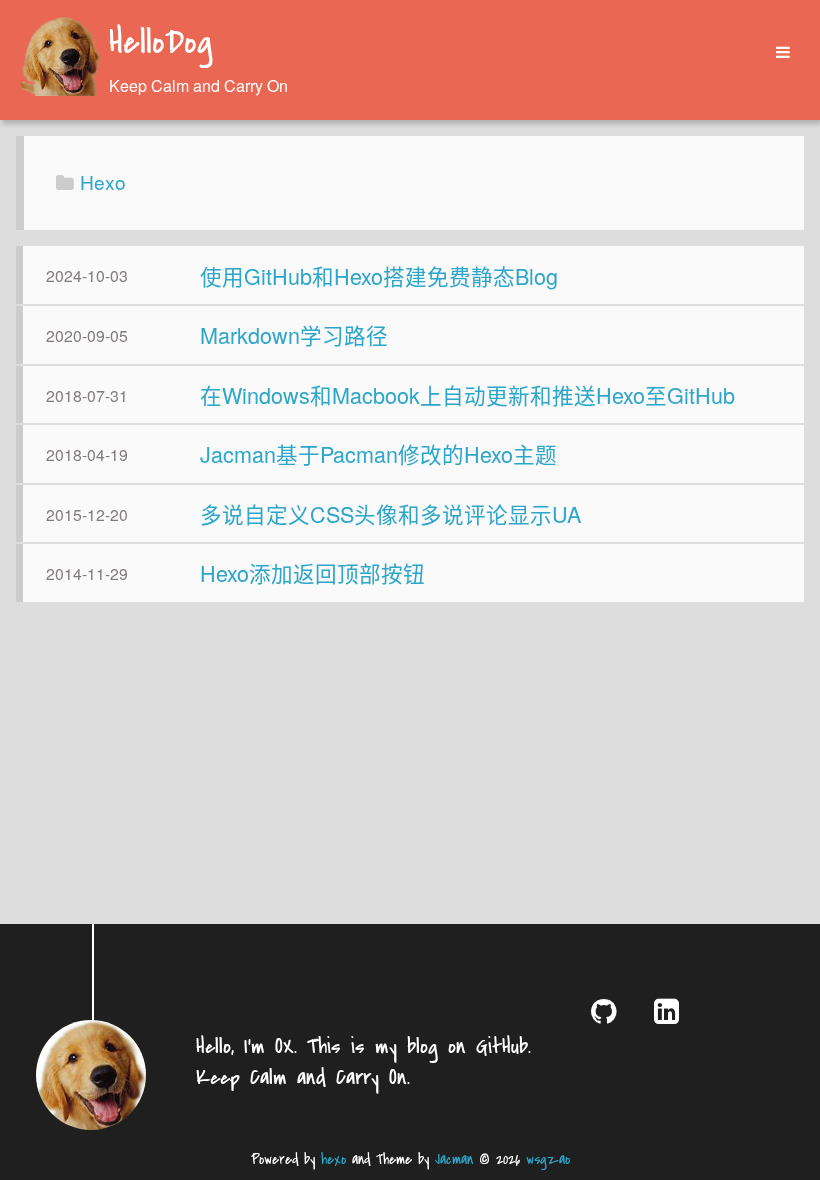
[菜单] (776, 52)
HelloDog (160, 44)
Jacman (454, 1159)
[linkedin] (670, 1010)
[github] (607, 1010)
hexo (333, 1159)
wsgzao (548, 1159)
